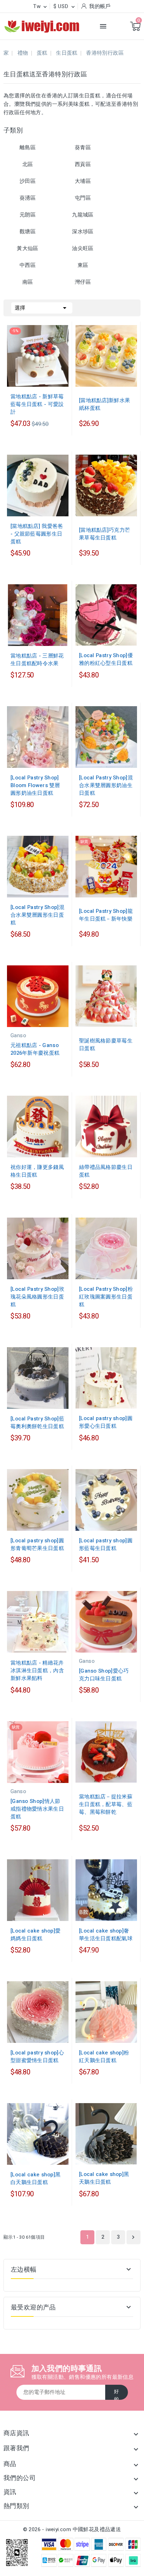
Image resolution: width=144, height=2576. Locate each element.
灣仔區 (83, 282)
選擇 (42, 308)
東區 (83, 265)
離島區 (28, 147)
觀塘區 (28, 232)
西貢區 (83, 164)
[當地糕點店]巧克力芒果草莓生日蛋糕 (105, 534)
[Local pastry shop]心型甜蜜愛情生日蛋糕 (37, 2057)
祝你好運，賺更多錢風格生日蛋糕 (37, 1171)
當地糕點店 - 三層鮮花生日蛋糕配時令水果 (37, 660)
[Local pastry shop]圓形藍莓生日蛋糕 (106, 1544)
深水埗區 (83, 232)
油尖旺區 (83, 248)
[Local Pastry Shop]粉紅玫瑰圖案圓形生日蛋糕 (106, 1297)
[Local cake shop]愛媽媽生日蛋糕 (35, 1935)
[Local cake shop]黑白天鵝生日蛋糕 (35, 2178)
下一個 (133, 2237)
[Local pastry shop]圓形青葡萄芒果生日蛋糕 (37, 1544)
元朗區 (28, 215)
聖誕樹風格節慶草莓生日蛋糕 (106, 1045)
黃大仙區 (28, 248)
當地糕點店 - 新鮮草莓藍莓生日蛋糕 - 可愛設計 (37, 404)
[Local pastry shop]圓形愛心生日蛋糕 (106, 1422)
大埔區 (83, 181)
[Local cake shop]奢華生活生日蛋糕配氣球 (106, 1935)
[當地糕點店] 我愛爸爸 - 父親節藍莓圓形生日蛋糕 (37, 534)
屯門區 (83, 198)
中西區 (28, 265)
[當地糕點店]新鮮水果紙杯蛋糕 (105, 404)
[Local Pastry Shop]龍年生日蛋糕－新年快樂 (106, 915)
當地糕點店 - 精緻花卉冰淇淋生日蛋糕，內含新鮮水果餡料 (37, 1671)
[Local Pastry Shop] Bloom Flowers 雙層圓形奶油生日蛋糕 (35, 785)
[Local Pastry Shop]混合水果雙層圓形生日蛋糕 (37, 915)
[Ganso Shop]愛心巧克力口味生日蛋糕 (104, 1675)
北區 (28, 164)
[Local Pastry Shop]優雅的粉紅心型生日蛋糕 (106, 659)
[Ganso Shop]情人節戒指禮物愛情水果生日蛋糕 (37, 1809)
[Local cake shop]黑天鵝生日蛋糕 (104, 2178)
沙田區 (28, 181)
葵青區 (83, 147)
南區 (28, 282)
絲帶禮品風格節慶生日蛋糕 (106, 1171)
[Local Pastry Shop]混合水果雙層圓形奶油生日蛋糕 (106, 785)
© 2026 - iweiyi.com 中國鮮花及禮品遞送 (72, 2529)
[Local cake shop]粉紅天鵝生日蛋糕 (104, 2057)
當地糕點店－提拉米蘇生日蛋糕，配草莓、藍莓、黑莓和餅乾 (106, 1804)
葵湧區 (28, 198)
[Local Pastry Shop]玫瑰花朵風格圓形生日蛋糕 (37, 1297)
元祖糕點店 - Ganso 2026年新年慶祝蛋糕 (35, 1049)
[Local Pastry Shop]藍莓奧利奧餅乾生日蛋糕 (37, 1423)
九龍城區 (83, 215)
